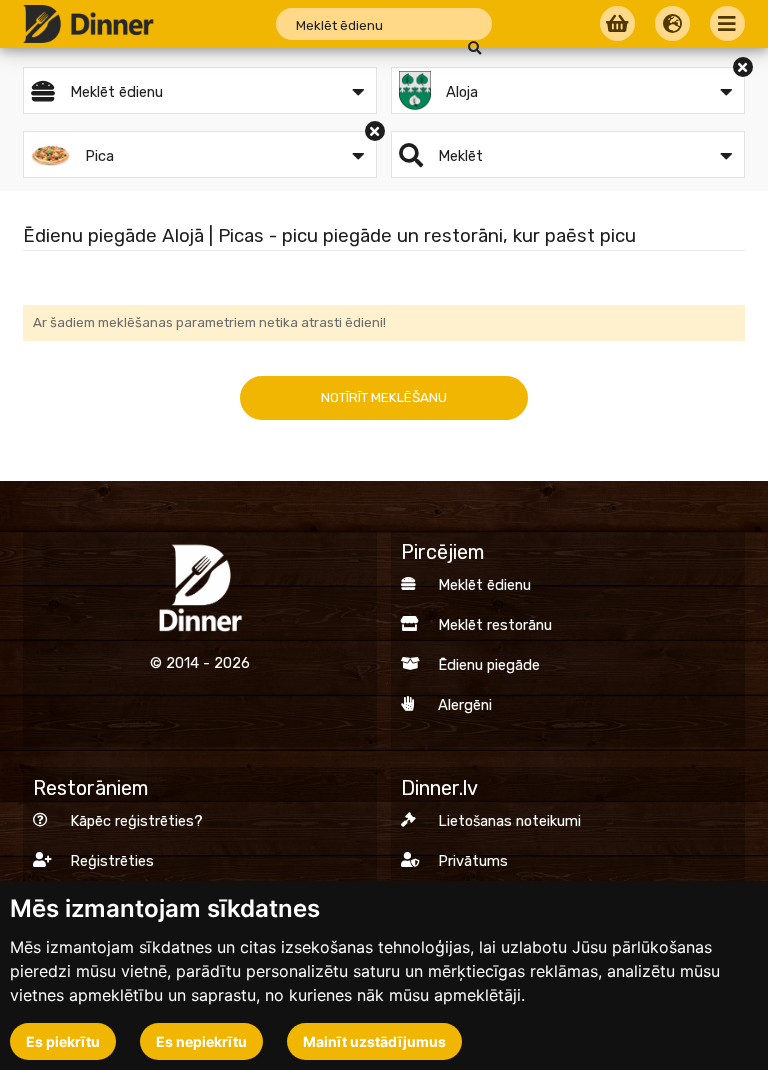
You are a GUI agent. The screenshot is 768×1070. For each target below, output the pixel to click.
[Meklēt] (474, 48)
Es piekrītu (63, 1041)
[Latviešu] (670, 25)
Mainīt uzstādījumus (374, 1041)
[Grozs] (615, 25)
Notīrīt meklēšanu (384, 397)
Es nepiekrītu (201, 1041)
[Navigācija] (725, 25)
